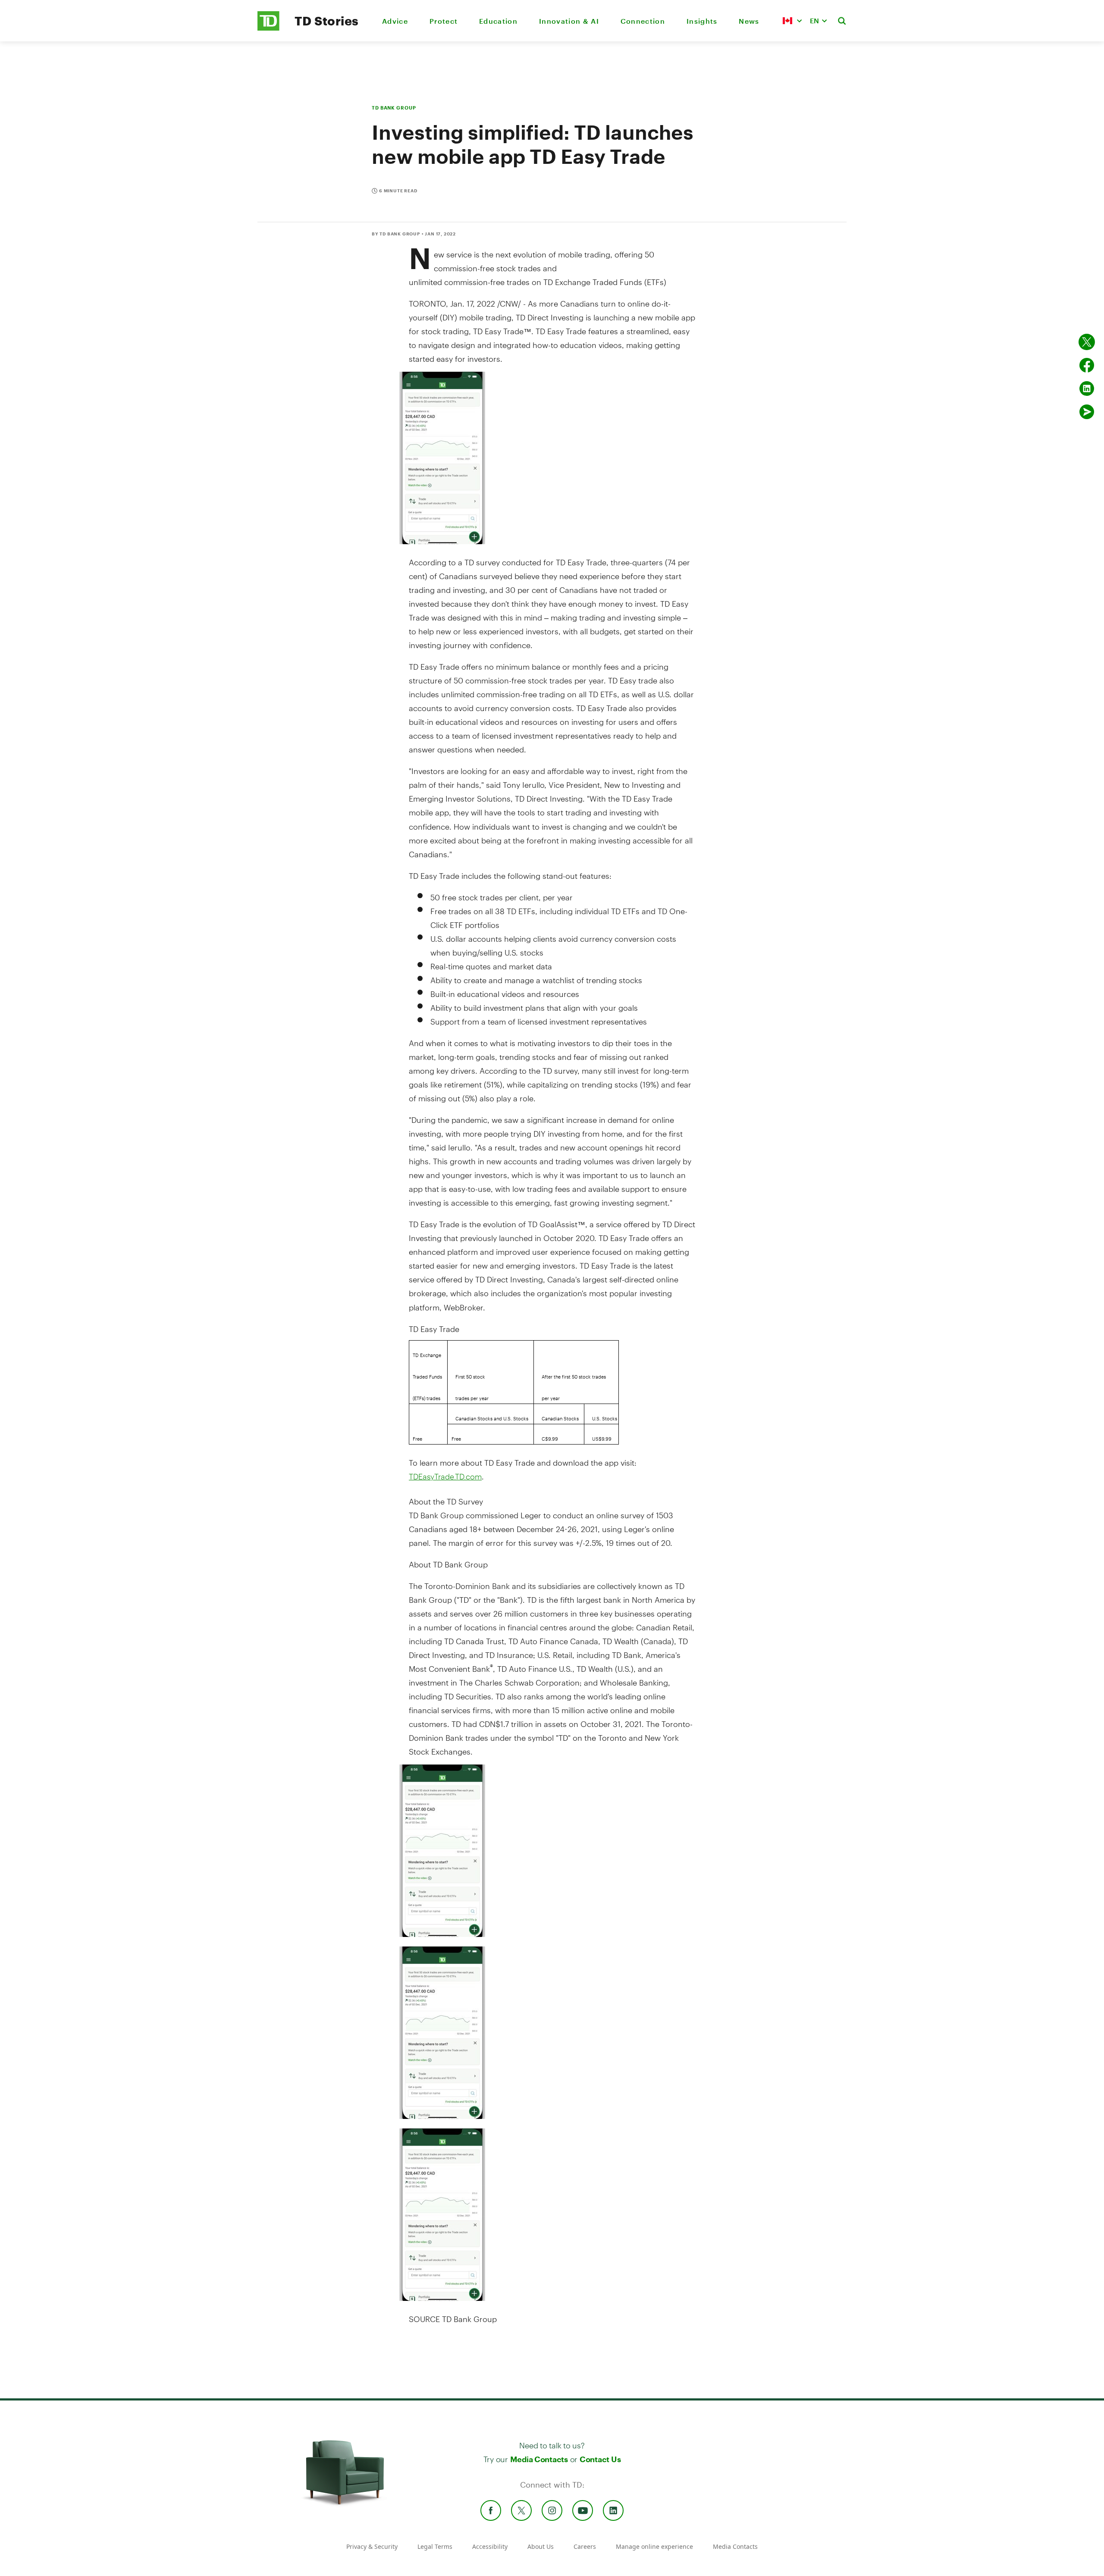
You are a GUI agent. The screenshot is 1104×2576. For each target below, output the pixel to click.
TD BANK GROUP (394, 108)
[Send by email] (1087, 412)
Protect (444, 21)
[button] (792, 21)
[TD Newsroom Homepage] (268, 28)
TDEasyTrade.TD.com (445, 1476)
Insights (702, 21)
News (749, 21)
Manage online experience (654, 2546)
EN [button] (814, 20)
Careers (585, 2546)
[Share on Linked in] (1087, 389)
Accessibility (490, 2546)
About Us (541, 2546)
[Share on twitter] (1087, 342)
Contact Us (600, 2459)
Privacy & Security (372, 2546)
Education (498, 21)
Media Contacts (539, 2459)
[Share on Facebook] (1087, 365)
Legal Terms (435, 2546)
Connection (643, 21)
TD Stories (327, 21)
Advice (395, 21)
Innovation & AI (569, 21)
